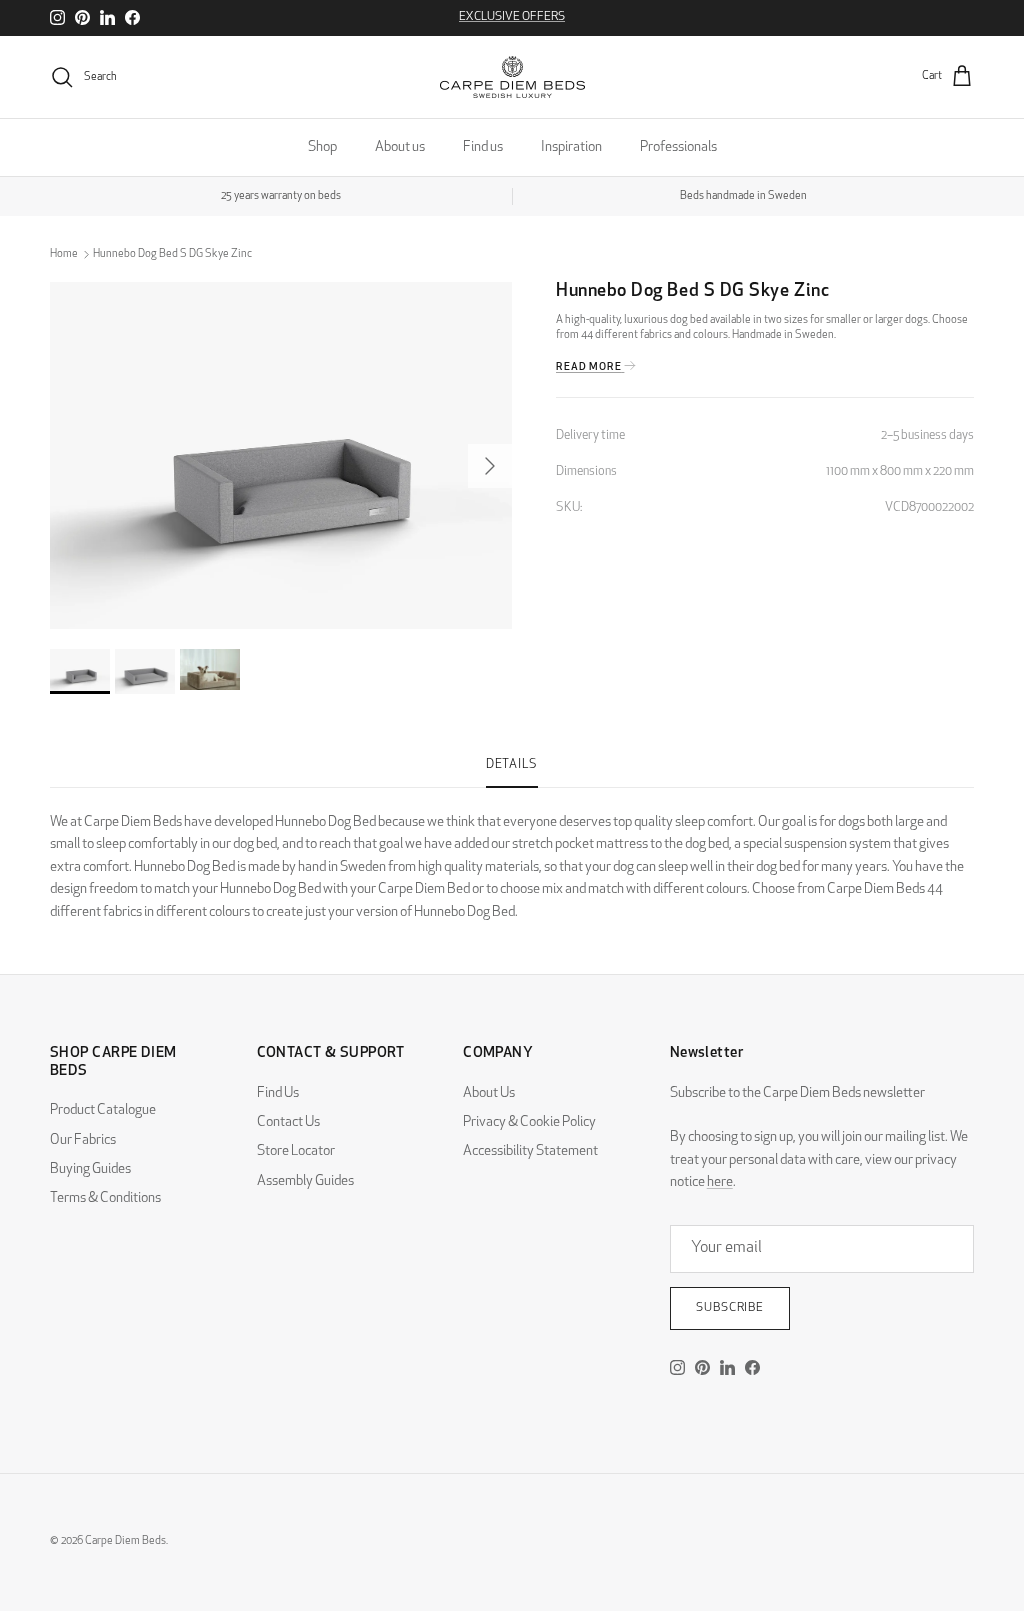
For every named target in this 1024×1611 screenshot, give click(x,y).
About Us (489, 1093)
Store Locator (296, 1151)
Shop (322, 147)
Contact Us (288, 1122)
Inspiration (571, 147)
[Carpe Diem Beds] (512, 77)
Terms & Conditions (105, 1198)
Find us (483, 147)
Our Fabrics (83, 1140)
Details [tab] (512, 765)
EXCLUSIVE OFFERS (512, 17)
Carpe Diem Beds (125, 1541)
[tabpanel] (512, 856)
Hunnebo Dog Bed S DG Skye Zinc (172, 254)
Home (64, 254)
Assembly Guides (305, 1181)
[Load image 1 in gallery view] (281, 455)
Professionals (678, 147)
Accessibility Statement (530, 1151)
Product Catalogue (103, 1110)
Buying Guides (90, 1169)
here (720, 1182)
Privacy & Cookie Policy (529, 1122)
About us (400, 147)
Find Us (278, 1093)
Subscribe (730, 1308)
